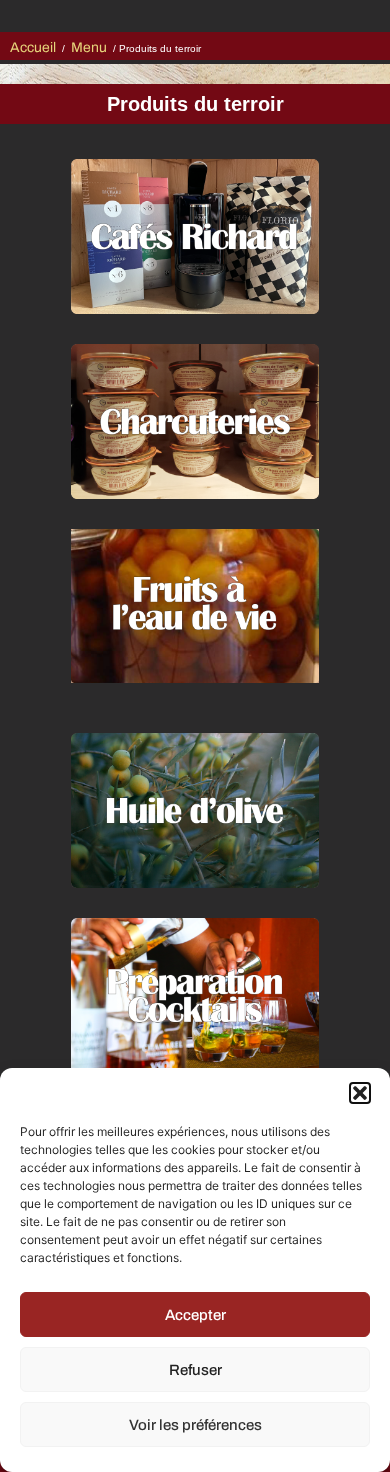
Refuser (195, 1370)
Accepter (195, 1315)
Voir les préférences (195, 1425)
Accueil (33, 47)
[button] (360, 1093)
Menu (89, 47)
